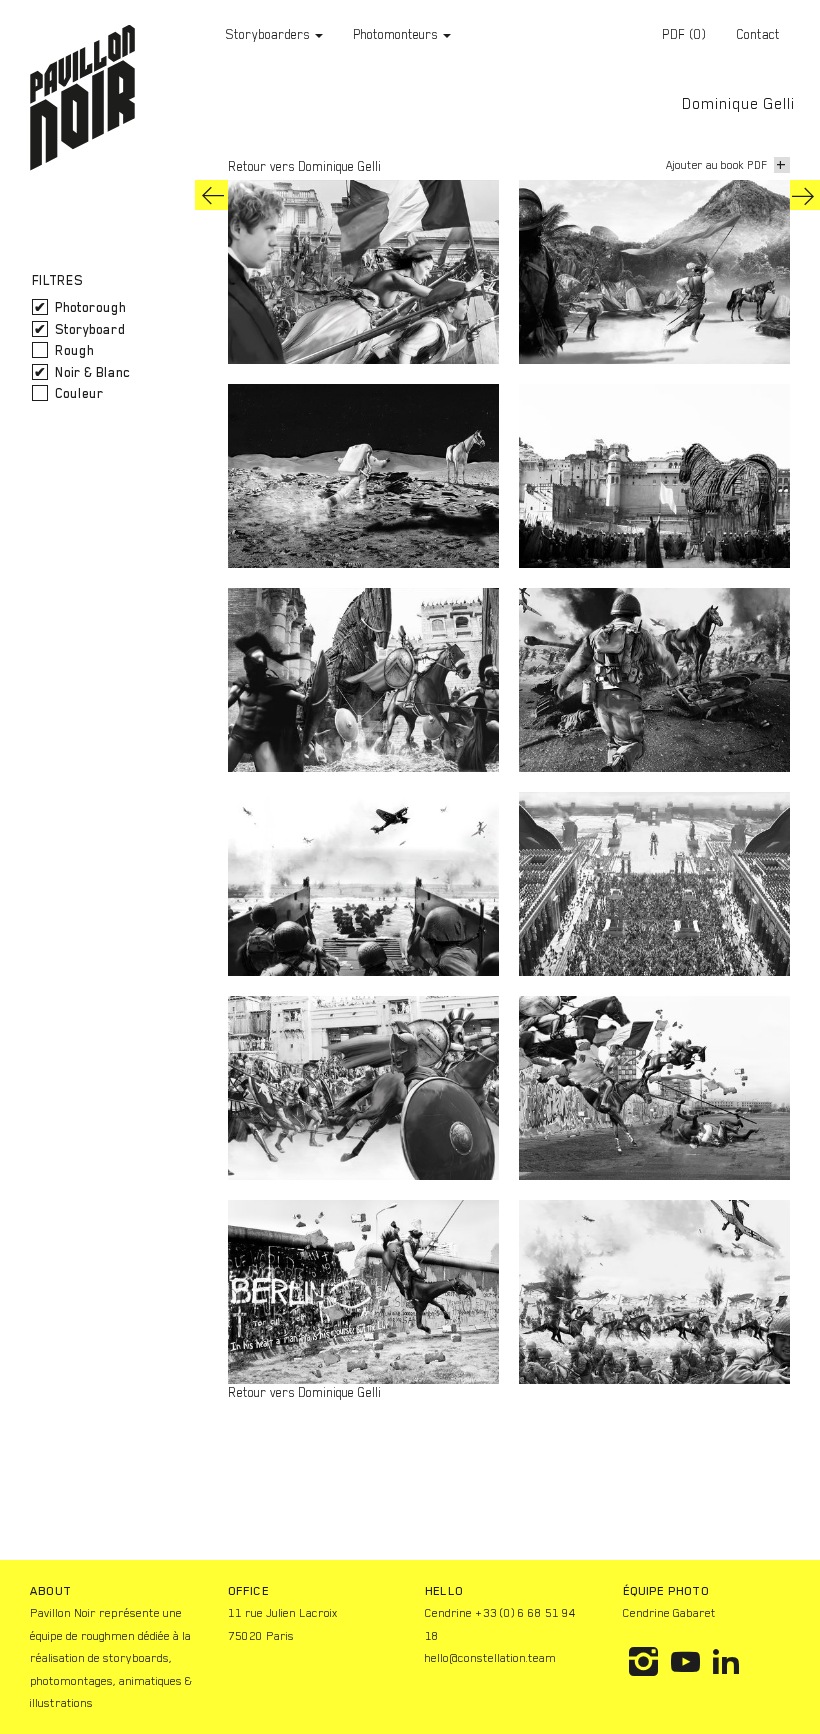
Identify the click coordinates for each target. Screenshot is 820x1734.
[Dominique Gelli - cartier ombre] (213, 195)
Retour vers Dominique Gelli (304, 166)
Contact (758, 34)
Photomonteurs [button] (397, 34)
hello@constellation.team (490, 1658)
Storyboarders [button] (269, 34)
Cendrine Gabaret (669, 1613)
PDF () (684, 34)
